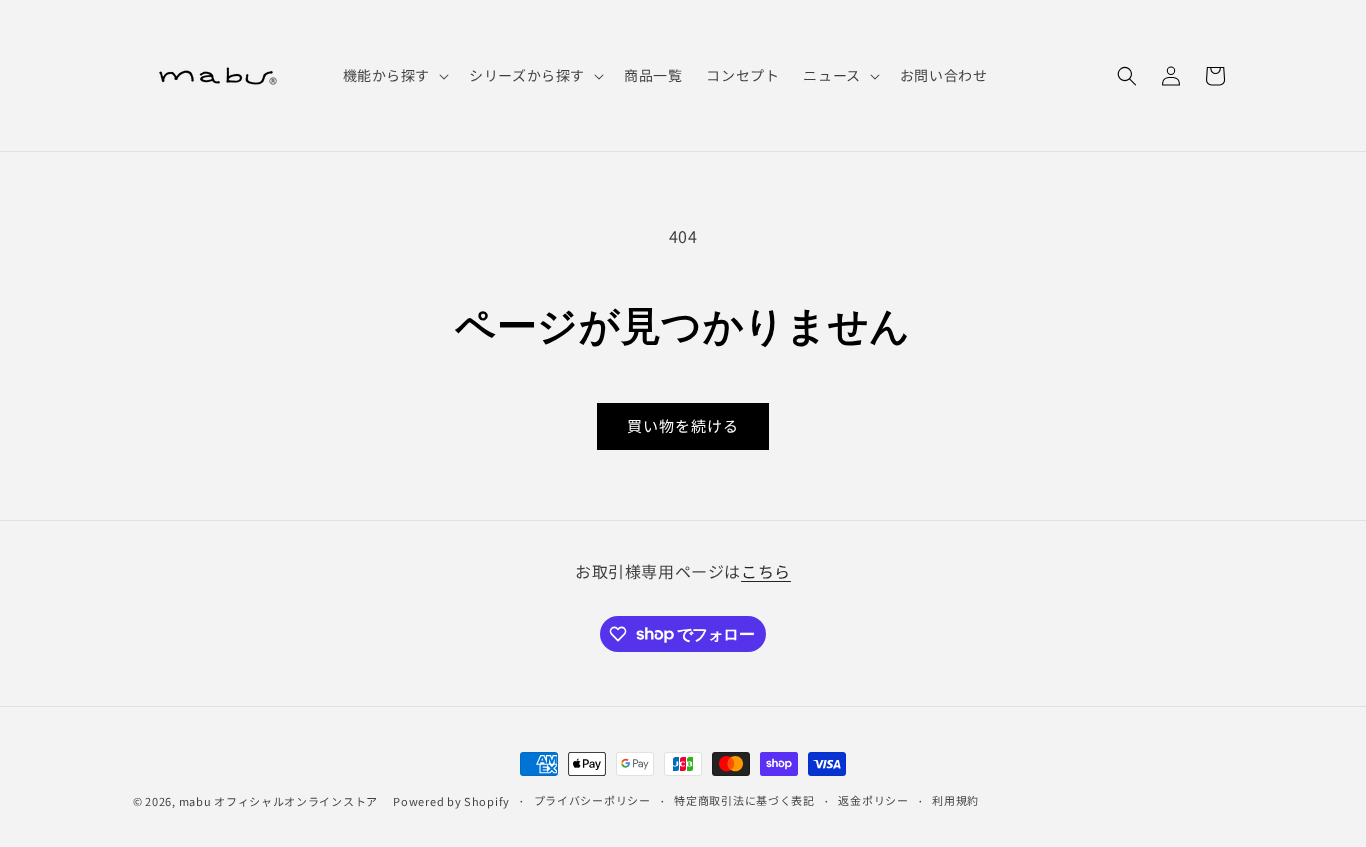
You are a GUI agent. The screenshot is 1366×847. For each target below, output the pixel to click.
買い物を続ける (683, 425)
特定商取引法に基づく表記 (744, 800)
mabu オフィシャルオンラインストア (284, 801)
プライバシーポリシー (592, 800)
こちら (766, 571)
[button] (394, 75)
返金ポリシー (873, 800)
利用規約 (955, 800)
